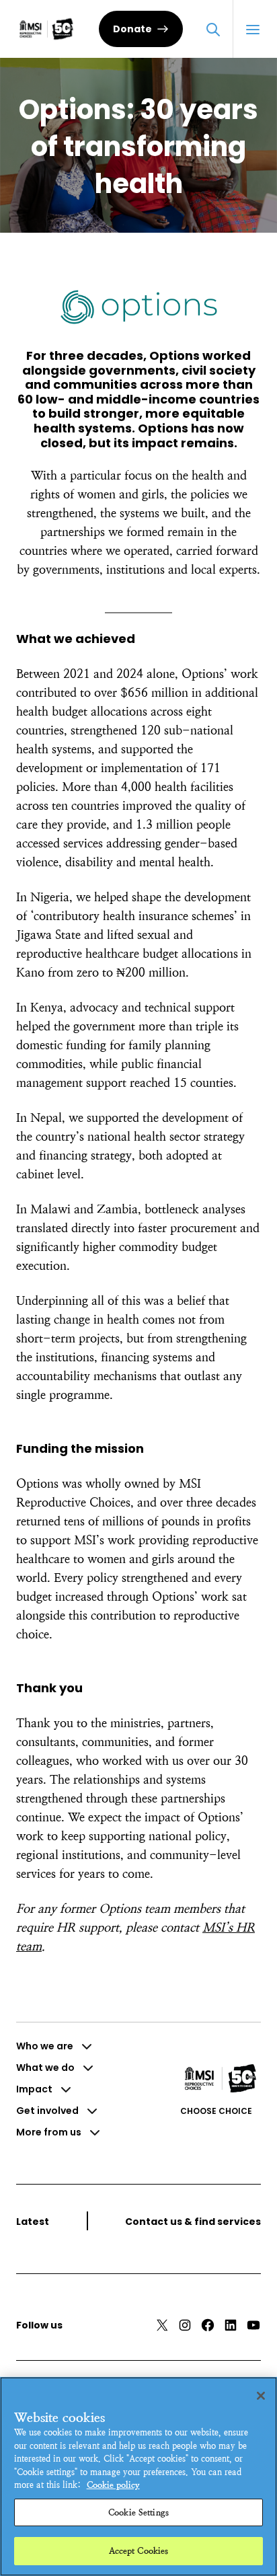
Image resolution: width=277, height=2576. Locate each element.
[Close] (261, 2396)
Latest (33, 2222)
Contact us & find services (193, 2222)
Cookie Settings (138, 2512)
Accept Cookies (139, 2551)
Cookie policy (113, 2485)
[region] (138, 2476)
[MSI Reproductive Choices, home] (46, 29)
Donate (132, 29)
